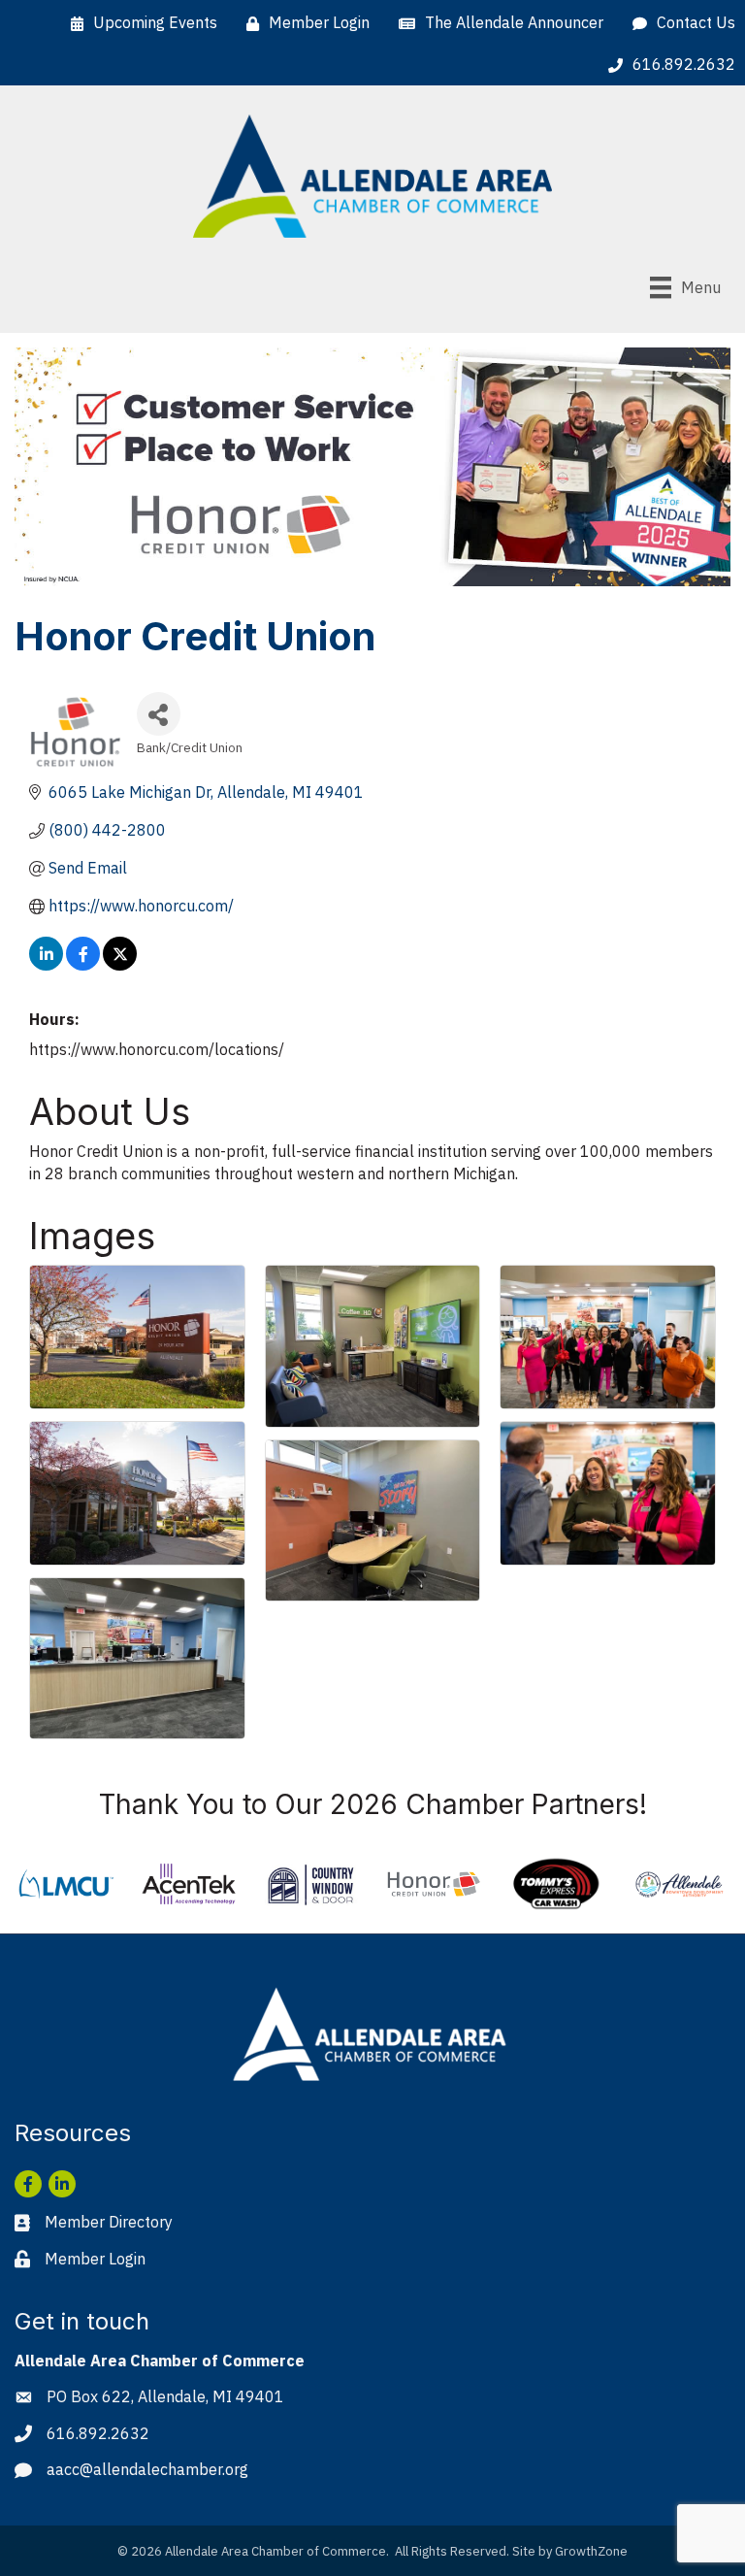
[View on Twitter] (120, 965)
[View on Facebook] (83, 965)
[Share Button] (159, 714)
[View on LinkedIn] (46, 965)
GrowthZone (591, 2551)
